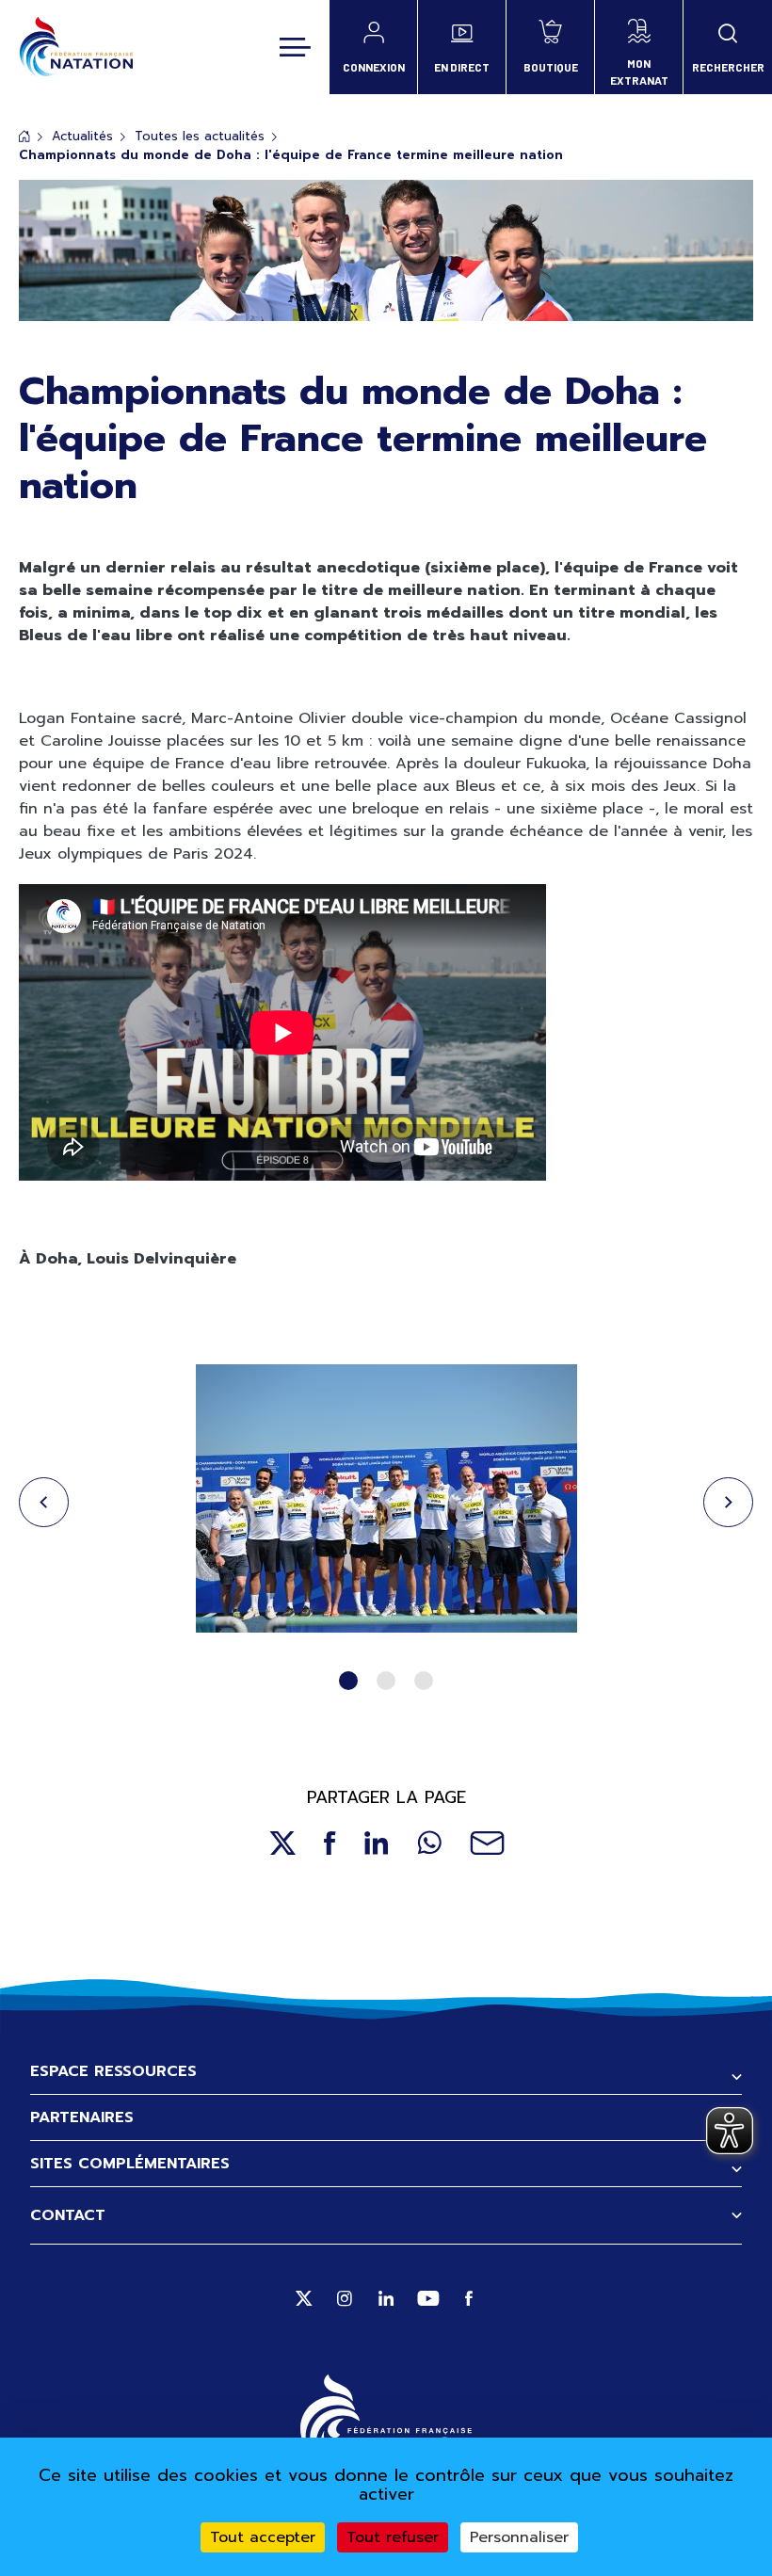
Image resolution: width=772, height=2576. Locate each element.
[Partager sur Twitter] (282, 1843)
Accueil (24, 136)
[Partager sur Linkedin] (377, 1843)
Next (728, 1502)
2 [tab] (386, 1681)
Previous (44, 1502)
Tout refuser (393, 2537)
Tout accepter (263, 2537)
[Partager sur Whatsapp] (429, 1843)
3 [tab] (424, 1681)
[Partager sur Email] (487, 1843)
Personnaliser (519, 2537)
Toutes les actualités (200, 136)
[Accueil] (76, 47)
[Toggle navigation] (295, 47)
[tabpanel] (386, 1502)
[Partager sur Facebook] (330, 1843)
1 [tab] (348, 1681)
